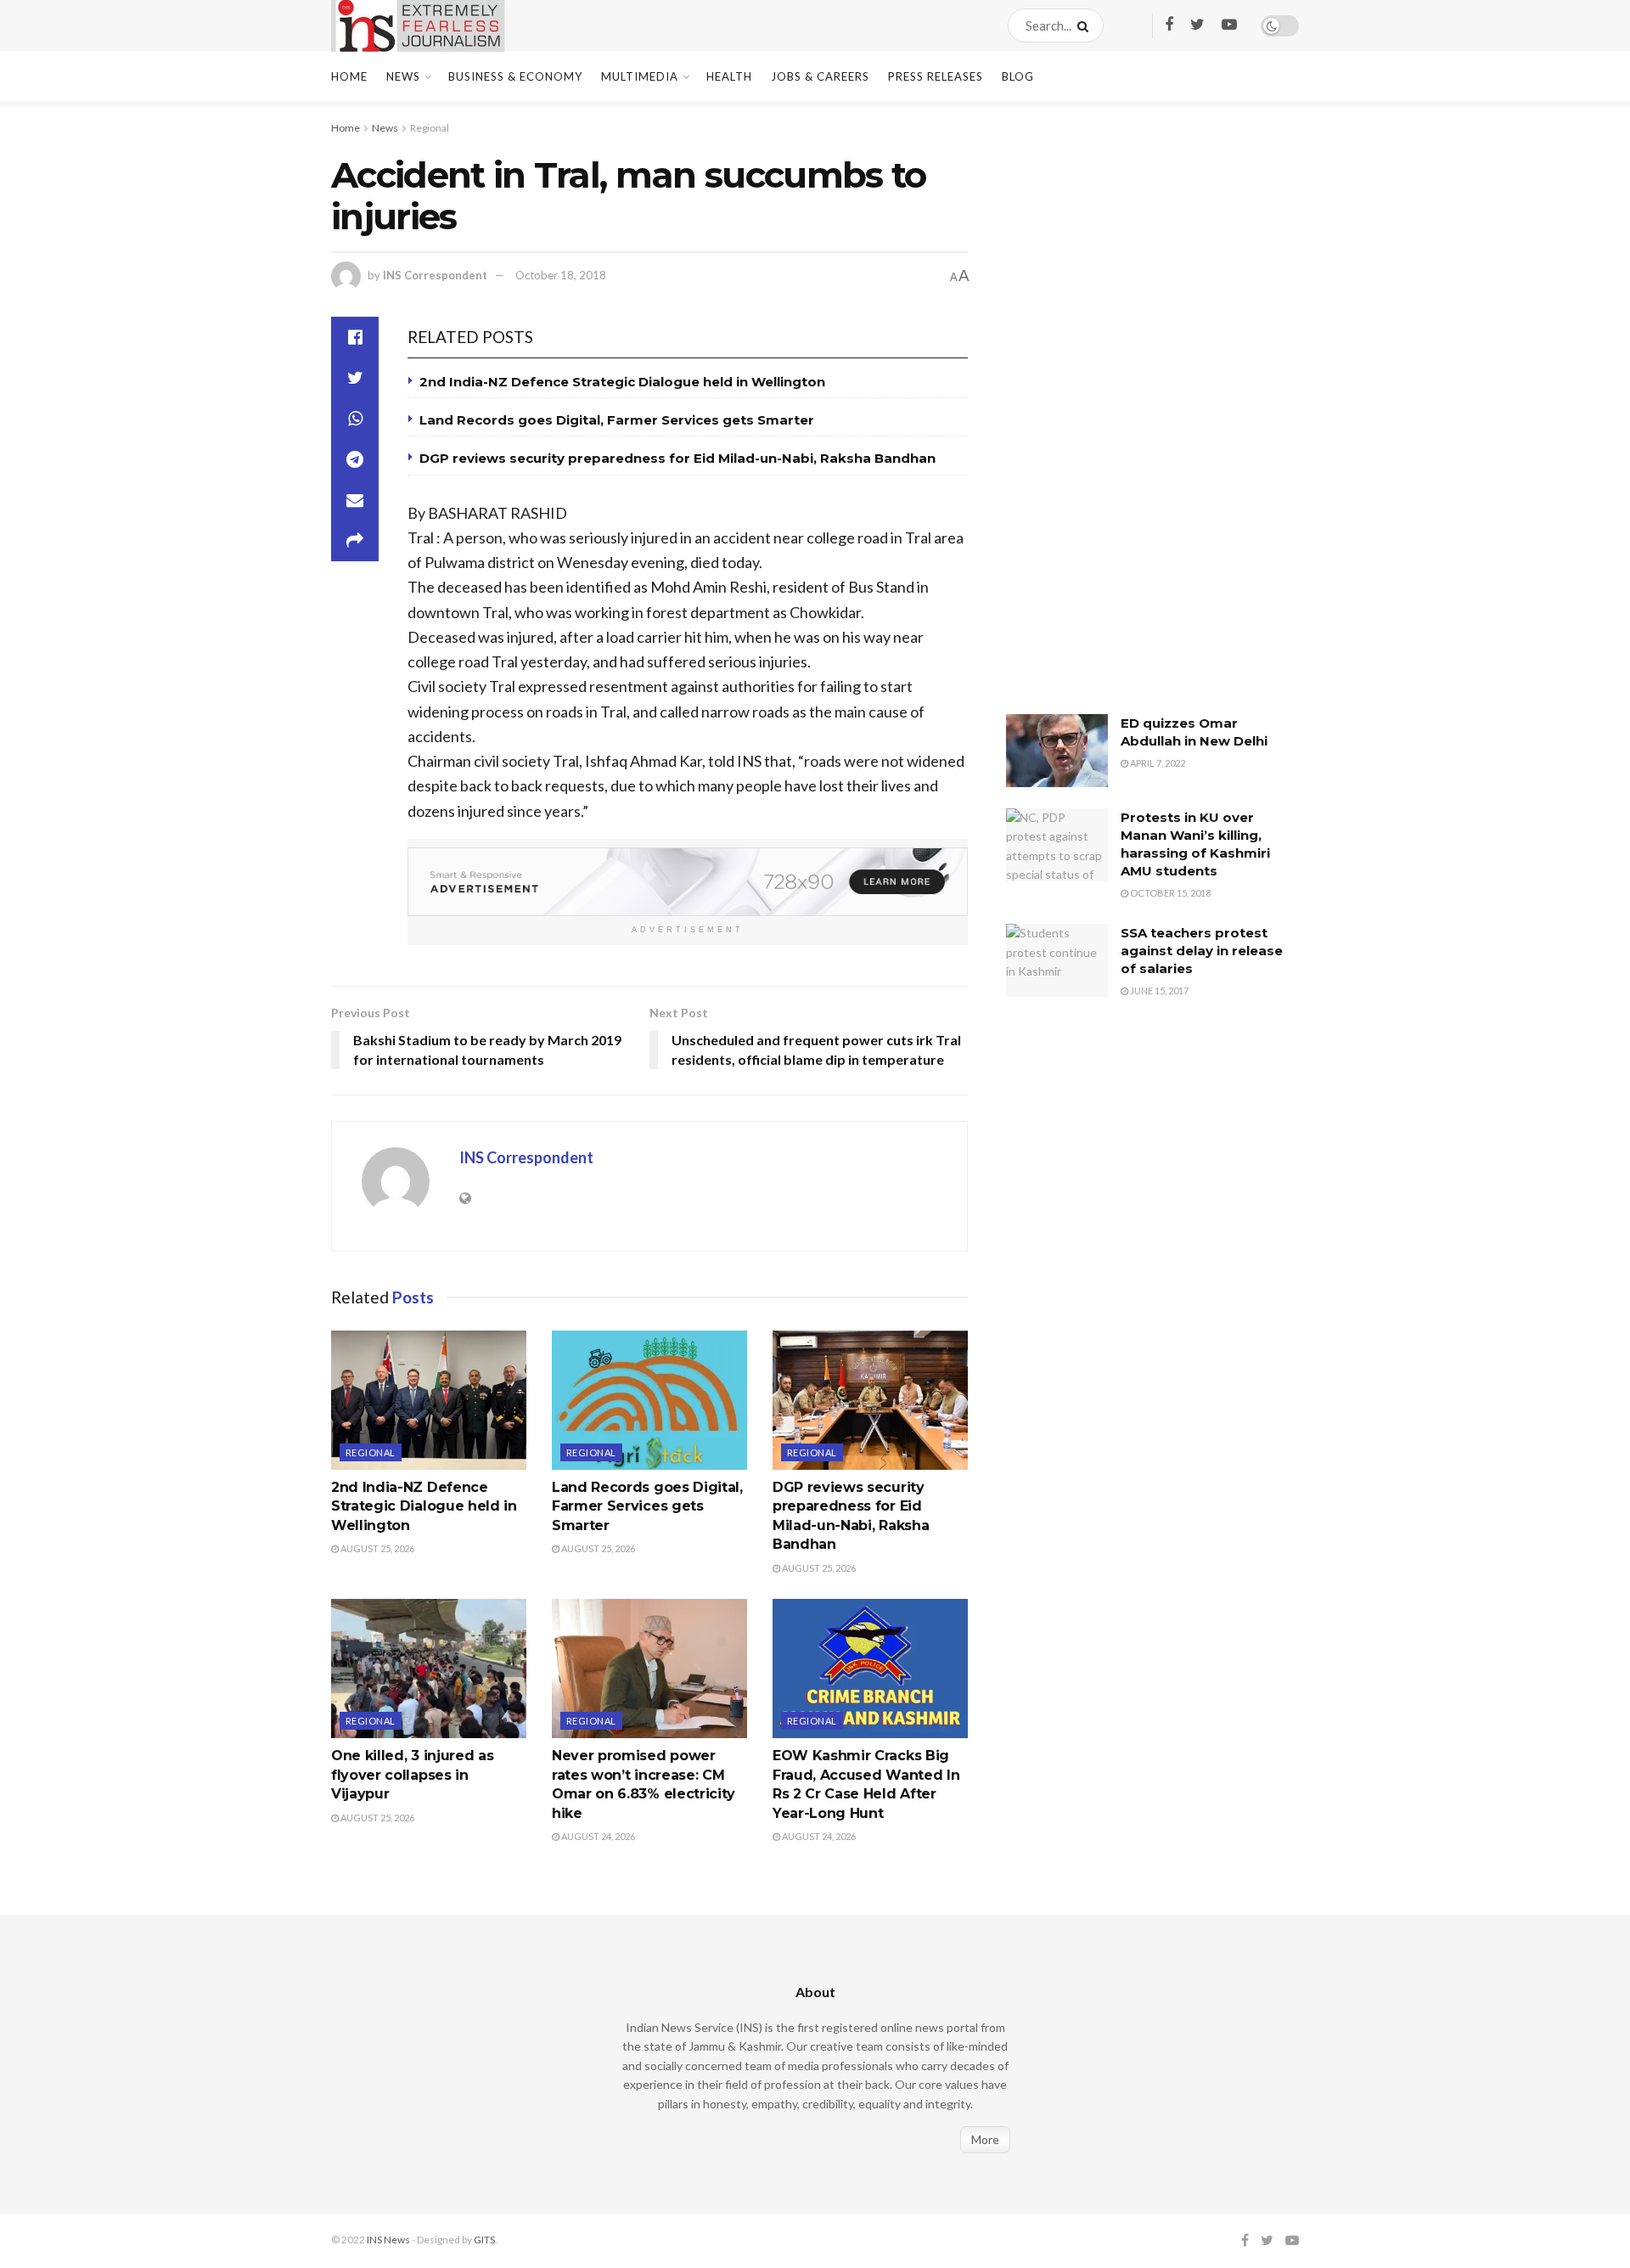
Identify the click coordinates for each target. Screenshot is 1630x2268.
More (985, 2139)
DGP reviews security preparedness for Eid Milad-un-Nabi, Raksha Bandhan (677, 458)
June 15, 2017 (1158, 990)
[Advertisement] (1133, 420)
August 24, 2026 (597, 1836)
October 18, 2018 (561, 275)
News (403, 76)
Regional (430, 128)
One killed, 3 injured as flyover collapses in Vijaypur (412, 1775)
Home (349, 76)
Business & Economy (515, 76)
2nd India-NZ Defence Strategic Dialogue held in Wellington (622, 382)
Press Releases (936, 76)
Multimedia (640, 76)
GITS (484, 2240)
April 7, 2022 (1157, 763)
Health (729, 76)
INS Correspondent (435, 275)
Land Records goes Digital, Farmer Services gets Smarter (617, 420)
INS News (388, 2240)
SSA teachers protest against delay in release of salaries (1202, 951)
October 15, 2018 (1169, 893)
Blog (1018, 76)
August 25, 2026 (377, 1548)
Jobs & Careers (820, 76)
